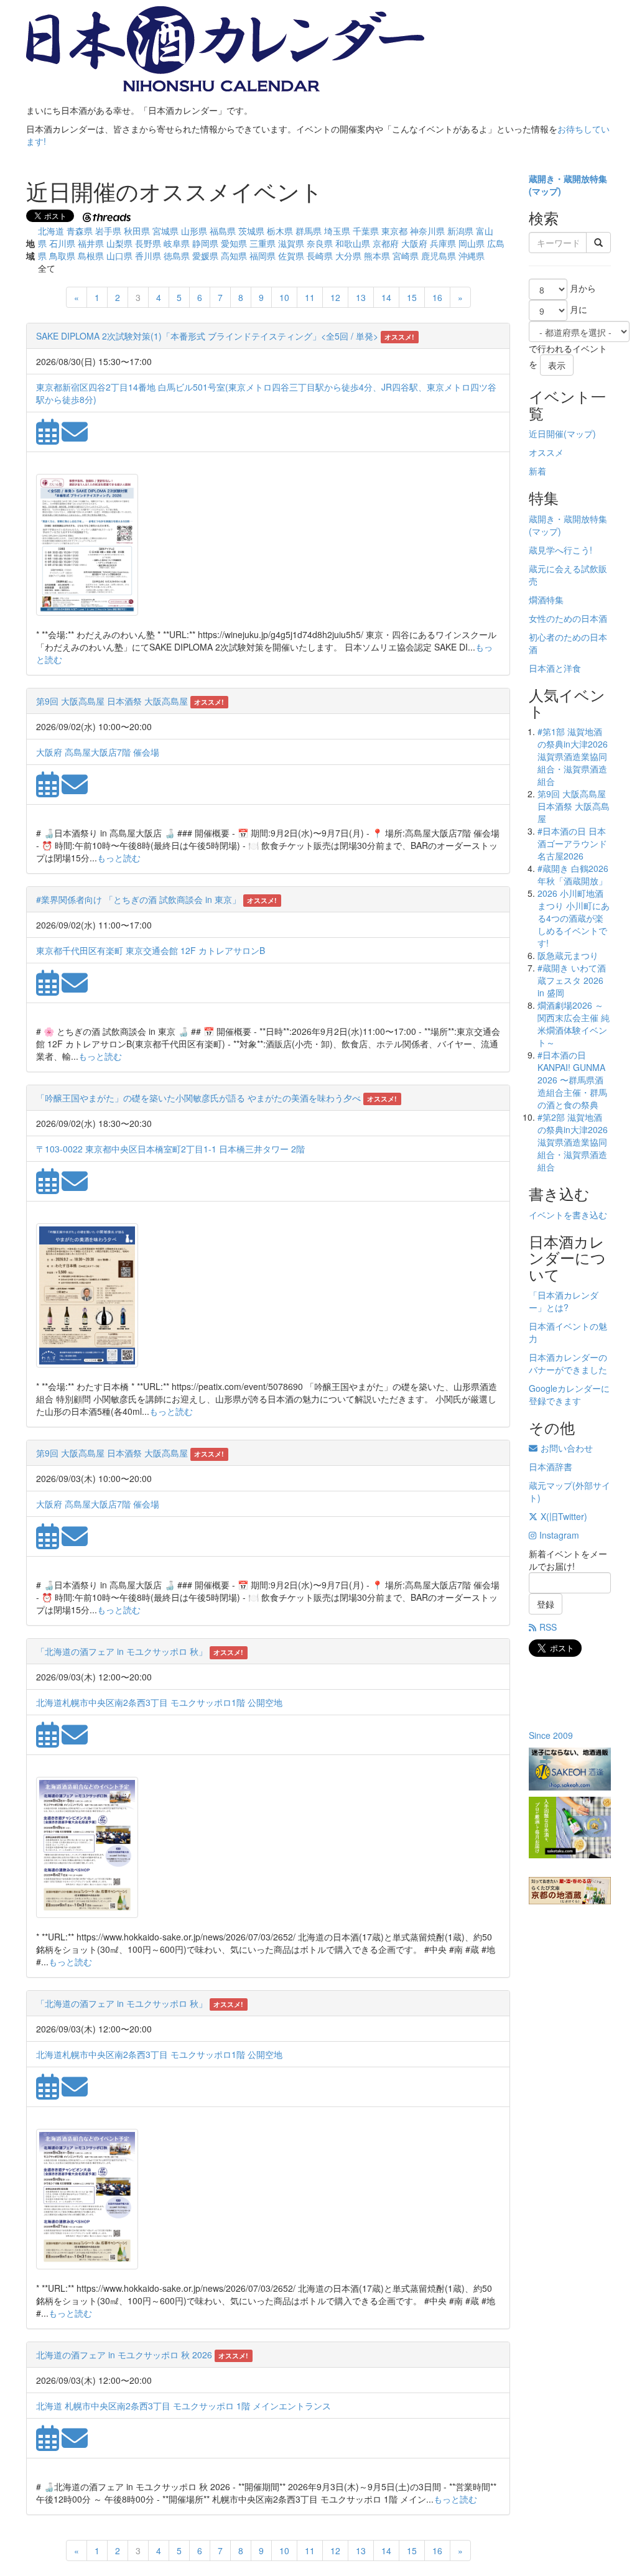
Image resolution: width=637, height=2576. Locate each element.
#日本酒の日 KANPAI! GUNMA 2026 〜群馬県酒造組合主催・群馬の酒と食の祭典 (572, 1080)
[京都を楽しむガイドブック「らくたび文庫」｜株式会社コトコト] (570, 1891)
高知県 (234, 256)
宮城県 (165, 231)
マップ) (546, 191)
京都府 (386, 243)
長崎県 (320, 256)
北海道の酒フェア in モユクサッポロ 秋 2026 (124, 2355)
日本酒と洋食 (555, 668)
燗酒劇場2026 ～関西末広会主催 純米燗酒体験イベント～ (574, 1024)
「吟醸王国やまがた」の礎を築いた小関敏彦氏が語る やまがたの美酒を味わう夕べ (198, 1098)
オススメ (546, 452)
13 (361, 297)
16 (437, 297)
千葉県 (366, 231)
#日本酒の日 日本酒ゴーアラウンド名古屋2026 (572, 843)
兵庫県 (443, 243)
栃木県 (280, 231)
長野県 (148, 243)
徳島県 (177, 256)
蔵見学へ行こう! (560, 550)
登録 (546, 1604)
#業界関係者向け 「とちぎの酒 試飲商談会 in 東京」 (138, 899)
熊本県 (377, 256)
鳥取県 (62, 256)
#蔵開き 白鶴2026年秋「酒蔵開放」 (573, 874)
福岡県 (263, 256)
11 (310, 297)
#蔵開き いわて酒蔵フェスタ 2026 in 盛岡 (572, 980)
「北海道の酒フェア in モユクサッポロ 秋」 (122, 1651)
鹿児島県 (439, 256)
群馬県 (309, 231)
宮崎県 (406, 256)
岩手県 (108, 231)
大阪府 (414, 243)
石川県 (62, 243)
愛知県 (234, 243)
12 (335, 297)
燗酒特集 (546, 600)
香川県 (148, 256)
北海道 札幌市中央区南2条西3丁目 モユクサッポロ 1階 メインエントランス (184, 2406)
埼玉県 (337, 231)
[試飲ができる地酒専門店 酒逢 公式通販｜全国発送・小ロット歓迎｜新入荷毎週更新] (570, 1769)
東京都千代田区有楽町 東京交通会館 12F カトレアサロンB (151, 950)
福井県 (91, 243)
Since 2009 (551, 1735)
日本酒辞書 (551, 1466)
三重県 (263, 243)
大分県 (348, 256)
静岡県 (205, 243)
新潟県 (460, 231)
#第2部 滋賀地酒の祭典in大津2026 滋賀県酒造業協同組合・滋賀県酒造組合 (573, 1142)
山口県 (119, 256)
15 (412, 297)
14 (386, 297)
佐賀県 (291, 256)
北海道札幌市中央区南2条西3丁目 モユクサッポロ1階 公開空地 (159, 1702)
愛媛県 (205, 256)
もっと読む (119, 858)
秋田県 (137, 231)
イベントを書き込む (568, 1215)
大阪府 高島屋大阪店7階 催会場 (98, 752)
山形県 (194, 231)
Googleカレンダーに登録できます (569, 1394)
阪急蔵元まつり (568, 955)
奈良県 (320, 243)
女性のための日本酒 (568, 618)
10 (284, 297)
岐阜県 (177, 243)
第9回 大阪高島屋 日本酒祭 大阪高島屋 (112, 701)
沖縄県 (472, 256)
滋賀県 (291, 243)
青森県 (80, 231)
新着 (537, 471)
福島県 (223, 231)
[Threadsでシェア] (108, 216)
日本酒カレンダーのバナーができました (568, 1363)
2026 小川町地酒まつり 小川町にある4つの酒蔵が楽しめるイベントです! (574, 918)
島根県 (91, 256)
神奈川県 (427, 231)
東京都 (394, 231)
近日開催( (548, 433)
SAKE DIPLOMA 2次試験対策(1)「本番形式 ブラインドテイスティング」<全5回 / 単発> (207, 336)
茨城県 (251, 231)
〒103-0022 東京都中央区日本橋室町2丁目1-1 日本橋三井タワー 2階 (170, 1149)
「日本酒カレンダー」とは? (564, 1301)
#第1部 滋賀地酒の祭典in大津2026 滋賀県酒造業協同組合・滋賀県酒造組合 (573, 756)
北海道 (51, 231)
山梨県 (119, 243)
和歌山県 (353, 243)
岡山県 (472, 243)
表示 (557, 365)
